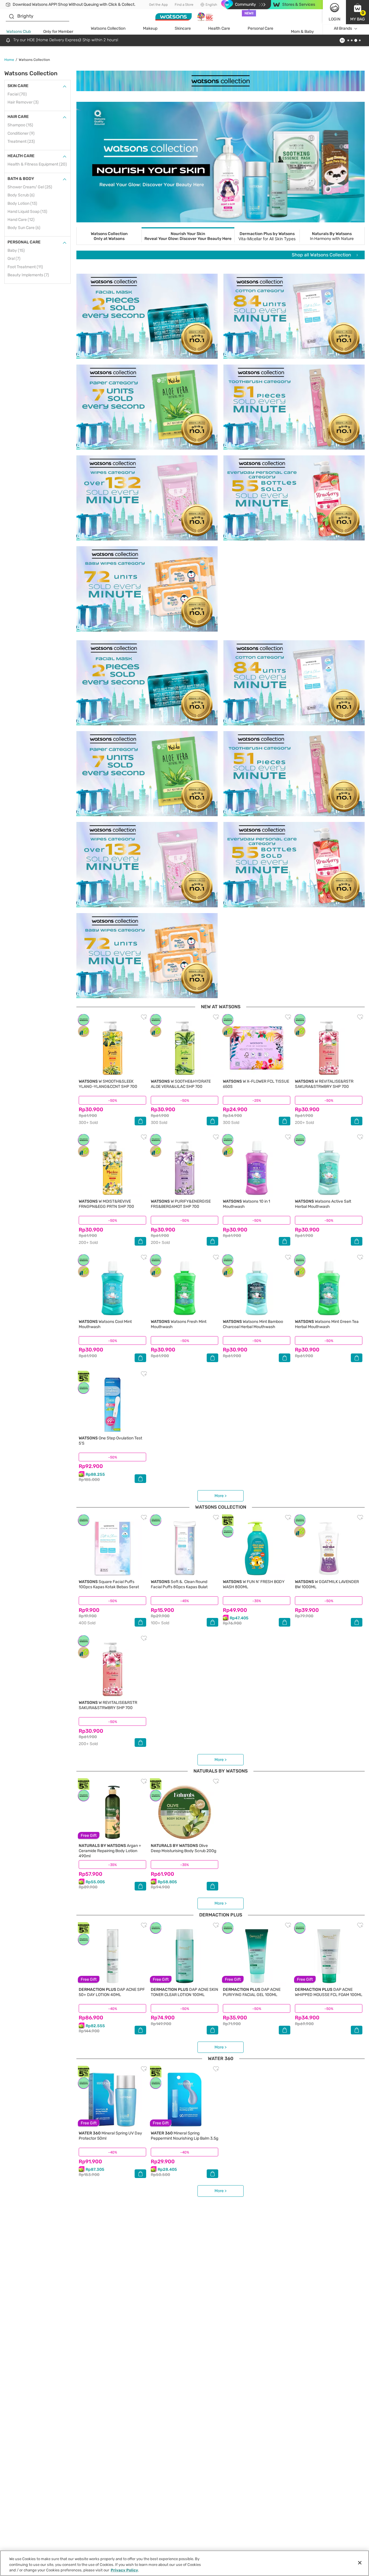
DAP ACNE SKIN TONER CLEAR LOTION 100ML (184, 1992)
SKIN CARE (18, 86)
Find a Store (184, 5)
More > (221, 1496)
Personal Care (260, 28)
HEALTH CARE (21, 156)
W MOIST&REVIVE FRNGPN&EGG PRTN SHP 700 (106, 1204)
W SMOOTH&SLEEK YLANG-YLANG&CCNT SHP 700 (108, 1084)
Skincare (183, 28)
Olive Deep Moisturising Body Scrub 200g (183, 1848)
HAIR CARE (18, 117)
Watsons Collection (108, 28)
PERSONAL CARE (24, 242)
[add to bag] (140, 1121)
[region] (184, 2563)
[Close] (360, 2563)
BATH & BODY (21, 179)
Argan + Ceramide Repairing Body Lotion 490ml (110, 1851)
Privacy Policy (124, 2570)
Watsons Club (19, 32)
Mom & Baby (302, 32)
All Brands (343, 28)
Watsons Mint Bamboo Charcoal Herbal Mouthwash (253, 1324)
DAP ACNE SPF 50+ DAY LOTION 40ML (112, 1992)
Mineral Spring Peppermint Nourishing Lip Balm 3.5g (184, 2136)
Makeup (150, 28)
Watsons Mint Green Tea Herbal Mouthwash (327, 1324)
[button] (357, 12)
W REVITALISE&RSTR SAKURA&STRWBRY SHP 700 (324, 1084)
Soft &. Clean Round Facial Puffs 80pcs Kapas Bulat (179, 1584)
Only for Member (58, 32)
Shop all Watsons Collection (322, 255)
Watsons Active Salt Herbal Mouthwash (323, 1204)
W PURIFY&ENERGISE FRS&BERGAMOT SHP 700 (181, 1204)
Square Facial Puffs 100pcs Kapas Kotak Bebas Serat (109, 1584)
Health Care (219, 28)
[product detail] (112, 1048)
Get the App (158, 5)
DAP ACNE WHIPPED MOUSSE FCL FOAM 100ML (329, 1992)
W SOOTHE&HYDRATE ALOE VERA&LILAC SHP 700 (181, 1084)
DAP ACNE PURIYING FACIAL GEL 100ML (252, 1992)
